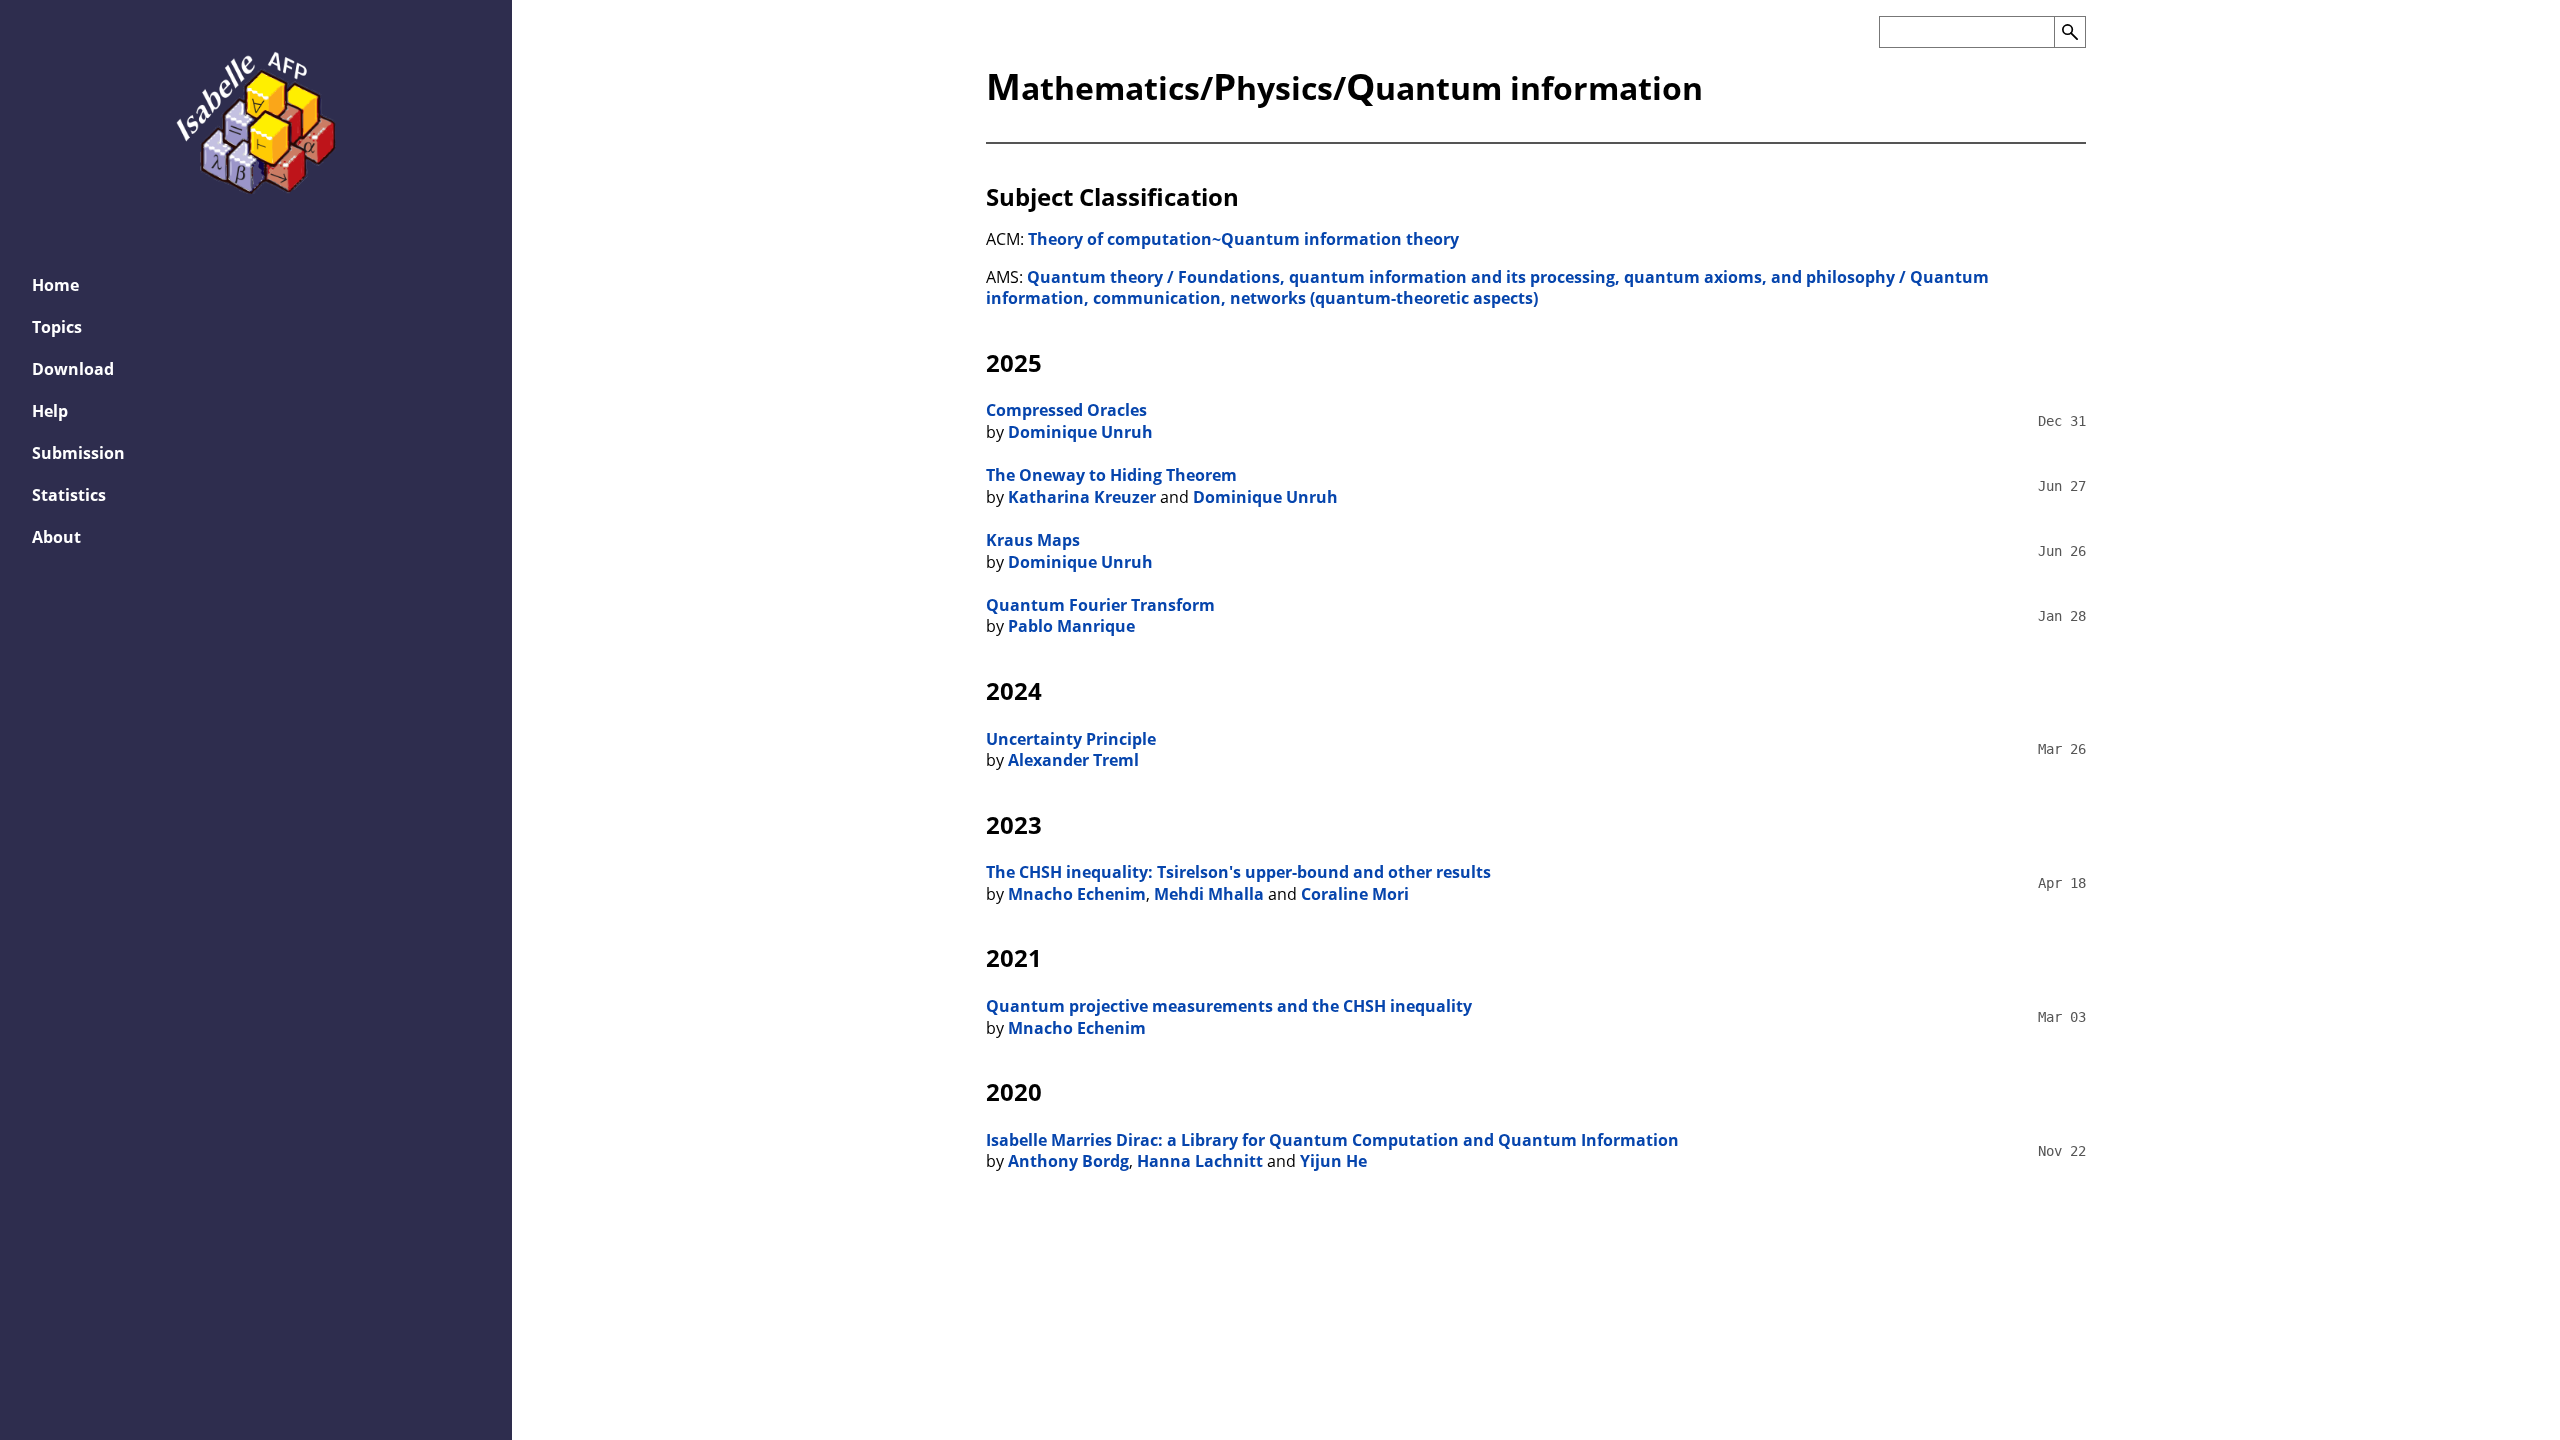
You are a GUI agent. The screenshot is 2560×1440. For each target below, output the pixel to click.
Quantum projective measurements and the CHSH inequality (1229, 1006)
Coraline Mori (1355, 894)
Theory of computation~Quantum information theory (1243, 239)
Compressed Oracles (1066, 410)
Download (73, 369)
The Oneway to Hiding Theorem (1111, 475)
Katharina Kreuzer (1082, 497)
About (56, 537)
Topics (57, 327)
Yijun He (1333, 1161)
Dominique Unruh (1080, 432)
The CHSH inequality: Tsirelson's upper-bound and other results (1238, 872)
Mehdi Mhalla (1209, 894)
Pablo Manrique (1071, 626)
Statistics (69, 495)
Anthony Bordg (1068, 1161)
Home (55, 285)
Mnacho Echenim (1077, 894)
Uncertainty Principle (1071, 739)
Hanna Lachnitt (1200, 1161)
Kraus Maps (1033, 540)
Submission (78, 453)
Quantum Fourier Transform (1100, 605)
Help (50, 411)
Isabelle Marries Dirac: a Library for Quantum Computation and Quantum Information (1332, 1140)
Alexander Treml (1073, 760)
